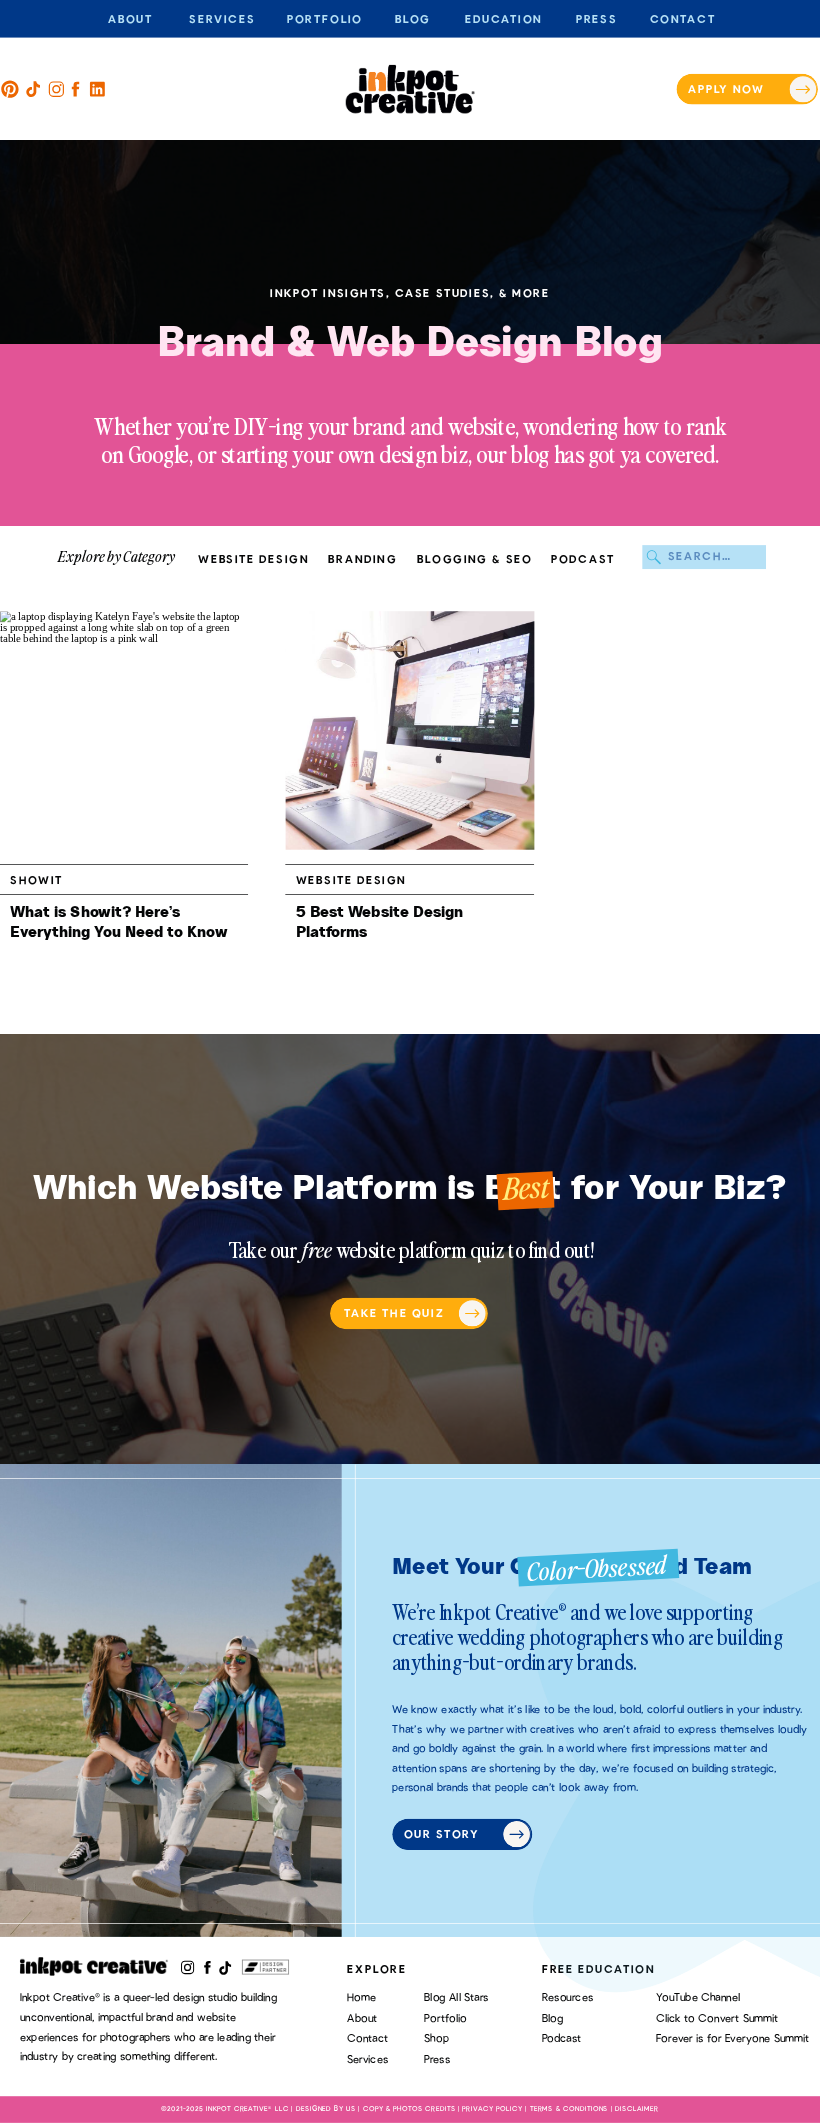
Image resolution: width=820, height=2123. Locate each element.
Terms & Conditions (569, 2109)
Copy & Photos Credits (409, 2109)
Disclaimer (637, 2109)
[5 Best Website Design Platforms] (410, 731)
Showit (36, 880)
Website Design (351, 880)
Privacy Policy (492, 2109)
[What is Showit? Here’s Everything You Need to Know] (124, 731)
